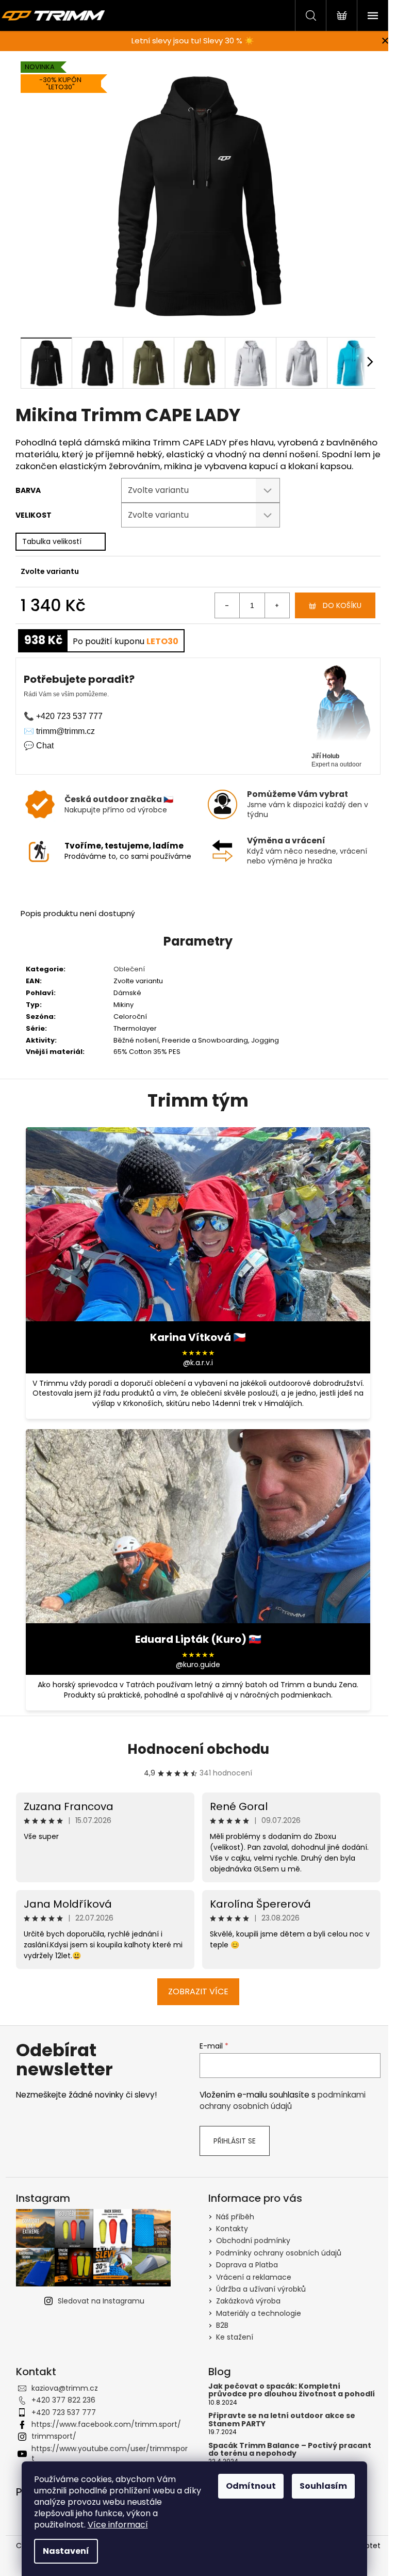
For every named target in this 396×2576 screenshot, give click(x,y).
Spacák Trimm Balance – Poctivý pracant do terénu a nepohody (290, 2450)
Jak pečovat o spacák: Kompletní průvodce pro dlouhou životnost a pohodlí (292, 2390)
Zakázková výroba (248, 2301)
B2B (222, 2325)
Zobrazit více (198, 1991)
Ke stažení (235, 2337)
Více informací (118, 2525)
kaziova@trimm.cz (65, 2388)
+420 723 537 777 (64, 2412)
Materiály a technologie (259, 2313)
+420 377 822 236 (63, 2400)
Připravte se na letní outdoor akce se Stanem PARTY (282, 2420)
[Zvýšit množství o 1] (277, 605)
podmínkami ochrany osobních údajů (283, 2100)
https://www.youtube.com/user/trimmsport (110, 2453)
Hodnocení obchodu (198, 1749)
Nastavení (66, 2551)
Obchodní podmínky (253, 2241)
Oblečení (129, 969)
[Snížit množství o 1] (227, 605)
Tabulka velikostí (52, 541)
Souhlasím (323, 2486)
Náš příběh (235, 2217)
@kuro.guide (198, 1665)
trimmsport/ (54, 2436)
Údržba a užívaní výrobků (261, 2289)
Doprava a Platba (247, 2265)
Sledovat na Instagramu (101, 2301)
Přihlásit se (235, 2141)
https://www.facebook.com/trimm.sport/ (106, 2424)
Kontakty (232, 2229)
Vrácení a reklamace (254, 2277)
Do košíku (342, 605)
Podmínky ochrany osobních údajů (279, 2253)
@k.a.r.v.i (198, 1363)
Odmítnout (251, 2486)
